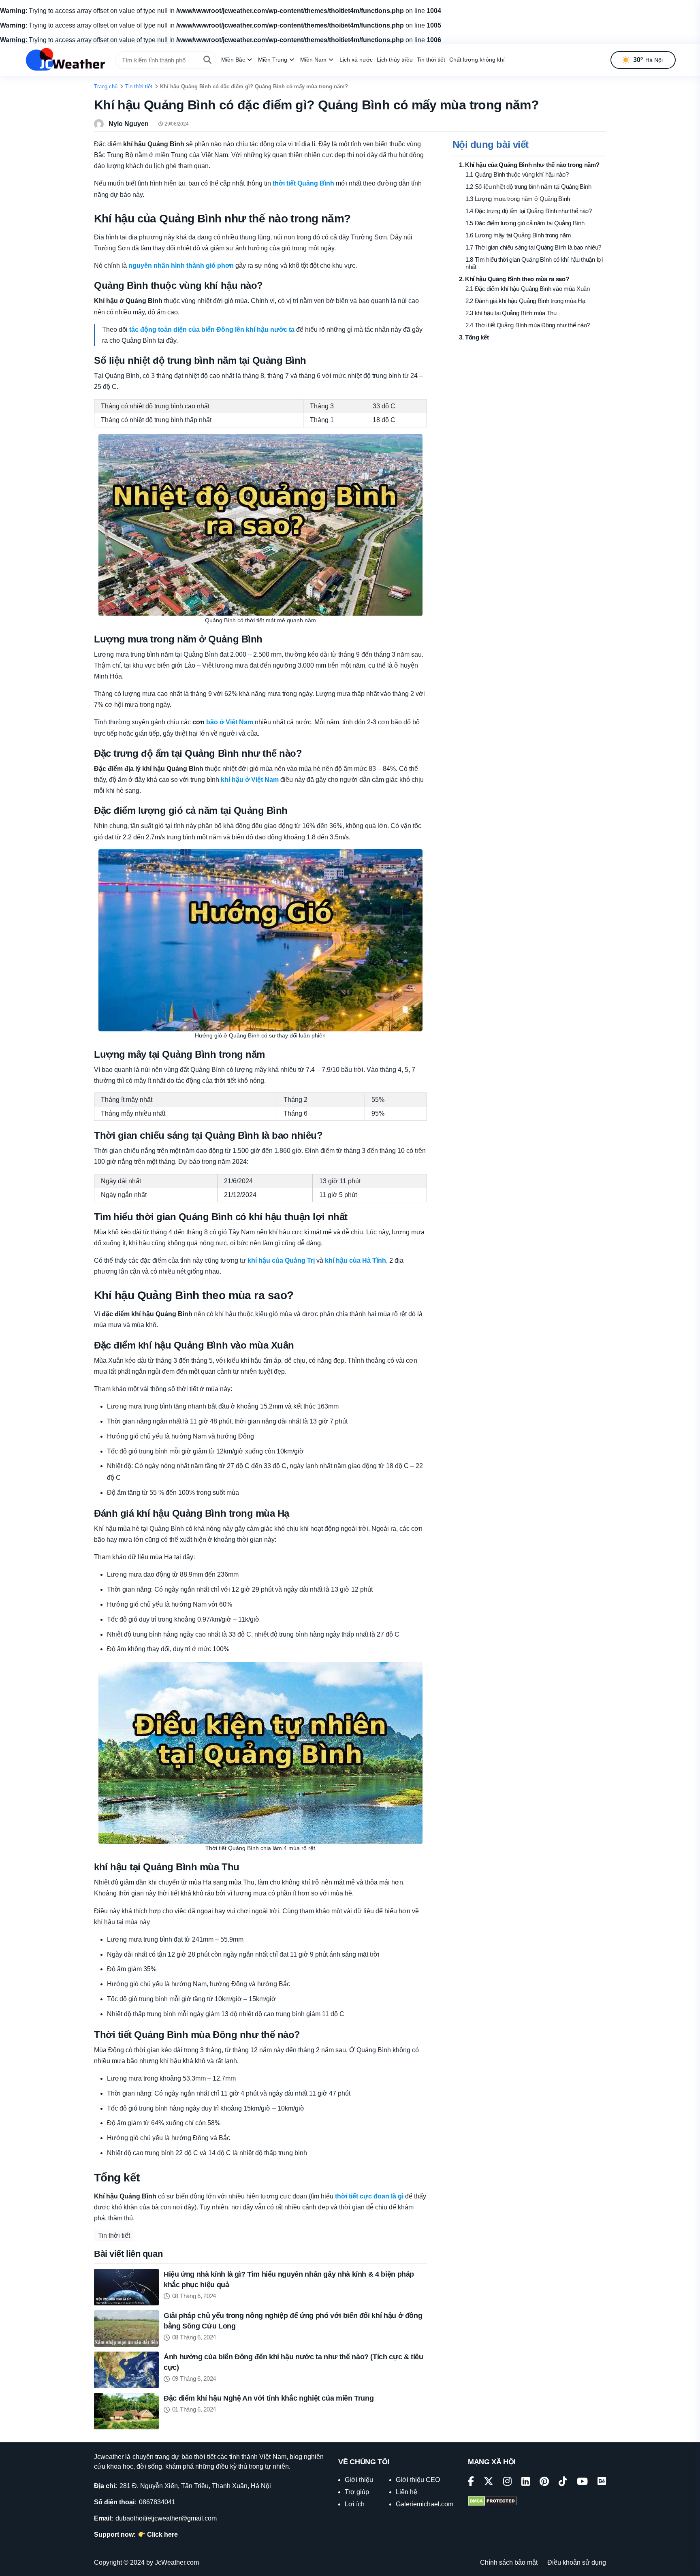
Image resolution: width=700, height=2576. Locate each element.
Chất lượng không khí (477, 60)
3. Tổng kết (474, 337)
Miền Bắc (233, 60)
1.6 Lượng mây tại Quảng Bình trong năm (518, 235)
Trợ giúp (357, 2492)
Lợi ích (355, 2504)
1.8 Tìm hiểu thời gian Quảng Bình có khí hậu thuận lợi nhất (534, 263)
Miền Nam (313, 60)
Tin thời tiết (431, 60)
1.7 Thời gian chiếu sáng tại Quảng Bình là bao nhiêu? (533, 247)
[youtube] (582, 2483)
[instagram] (507, 2483)
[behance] (602, 2483)
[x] (489, 2483)
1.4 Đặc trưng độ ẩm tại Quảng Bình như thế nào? (529, 211)
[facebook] (471, 2483)
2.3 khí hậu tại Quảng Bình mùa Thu (511, 313)
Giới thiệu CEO (418, 2480)
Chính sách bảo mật (509, 2562)
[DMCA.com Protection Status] (492, 2502)
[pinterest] (544, 2483)
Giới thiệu (359, 2480)
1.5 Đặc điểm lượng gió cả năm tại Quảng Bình (525, 223)
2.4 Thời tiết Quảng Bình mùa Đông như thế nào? (528, 325)
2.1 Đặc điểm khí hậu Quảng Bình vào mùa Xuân (528, 289)
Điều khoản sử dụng (577, 2562)
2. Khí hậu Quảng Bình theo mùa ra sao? (514, 279)
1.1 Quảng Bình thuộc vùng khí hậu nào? (517, 174)
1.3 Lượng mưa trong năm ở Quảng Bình (518, 199)
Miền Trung (273, 60)
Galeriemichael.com (425, 2504)
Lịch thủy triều (395, 60)
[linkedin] (526, 2483)
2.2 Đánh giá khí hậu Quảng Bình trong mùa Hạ (525, 301)
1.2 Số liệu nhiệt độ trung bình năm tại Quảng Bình (528, 187)
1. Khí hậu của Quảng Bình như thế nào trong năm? (529, 165)
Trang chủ (106, 86)
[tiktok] (563, 2483)
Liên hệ (407, 2492)
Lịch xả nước (356, 60)
